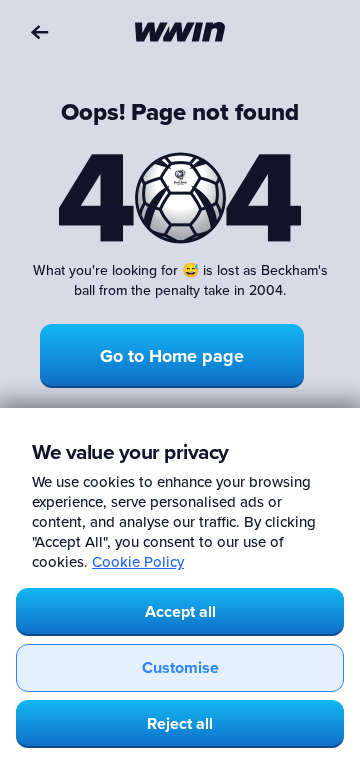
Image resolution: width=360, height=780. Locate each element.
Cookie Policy (138, 561)
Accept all (180, 611)
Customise (180, 667)
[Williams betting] (180, 32)
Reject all (180, 723)
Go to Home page (172, 356)
